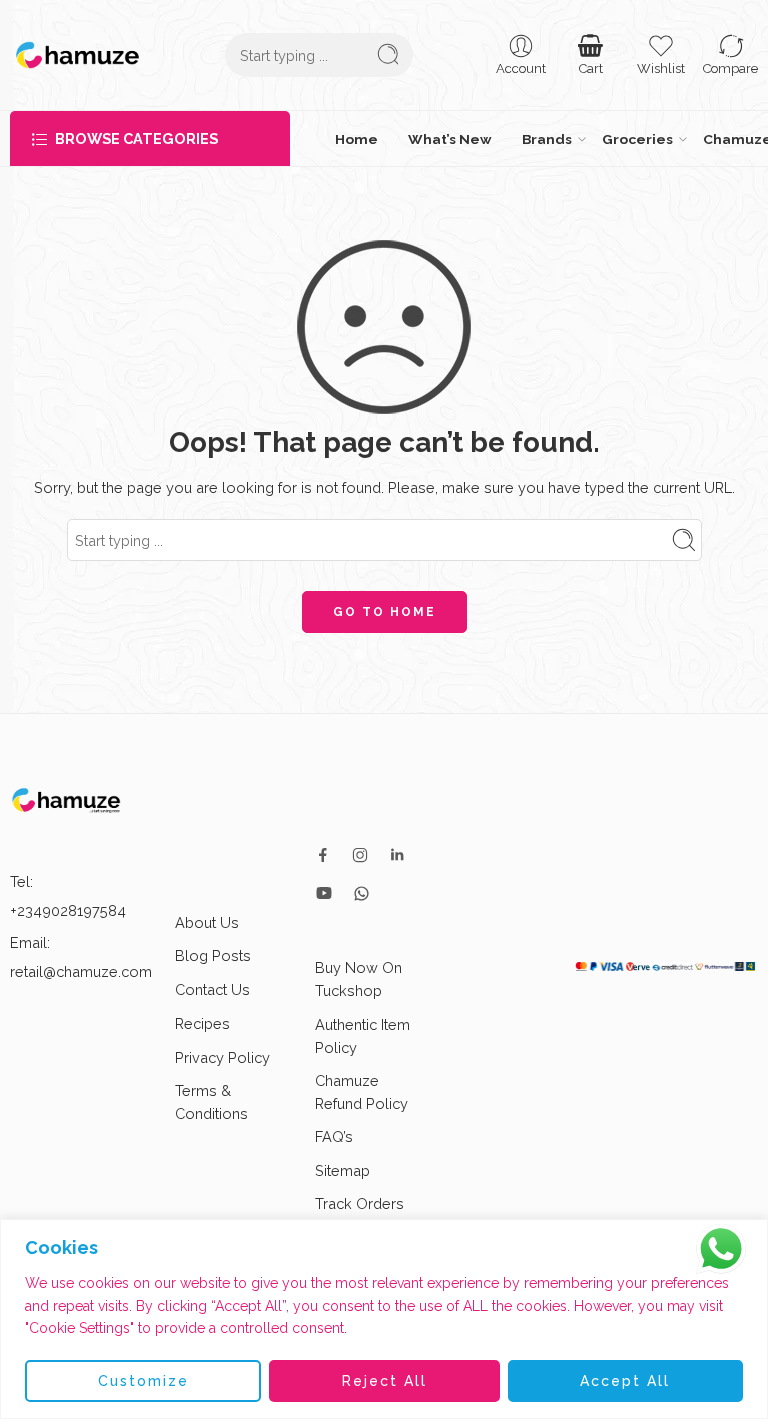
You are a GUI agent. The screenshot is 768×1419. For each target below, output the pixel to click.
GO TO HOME (384, 607)
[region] (384, 1319)
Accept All (625, 1381)
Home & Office (639, 136)
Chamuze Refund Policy (361, 1087)
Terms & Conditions (211, 1097)
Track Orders (359, 1197)
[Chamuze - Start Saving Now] (77, 55)
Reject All (384, 1381)
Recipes (202, 1017)
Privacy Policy (222, 1052)
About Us (207, 917)
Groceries (484, 136)
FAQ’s (334, 1131)
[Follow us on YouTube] (324, 888)
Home (344, 136)
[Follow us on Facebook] (323, 850)
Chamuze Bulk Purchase (557, 136)
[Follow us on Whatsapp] (361, 887)
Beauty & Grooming (712, 136)
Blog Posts (213, 950)
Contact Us (212, 983)
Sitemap (342, 1164)
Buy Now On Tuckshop (358, 974)
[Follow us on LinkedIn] (397, 850)
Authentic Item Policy (362, 1030)
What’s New (391, 136)
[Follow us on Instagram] (360, 850)
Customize (143, 1381)
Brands (440, 136)
